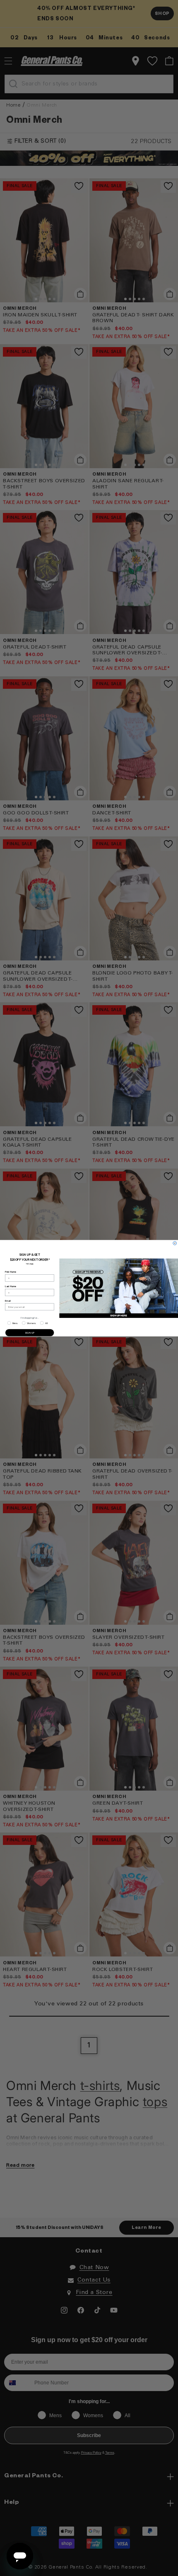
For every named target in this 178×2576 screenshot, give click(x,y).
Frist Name (11, 1272)
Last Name (11, 1286)
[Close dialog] (175, 1243)
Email (8, 1300)
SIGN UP (30, 1332)
